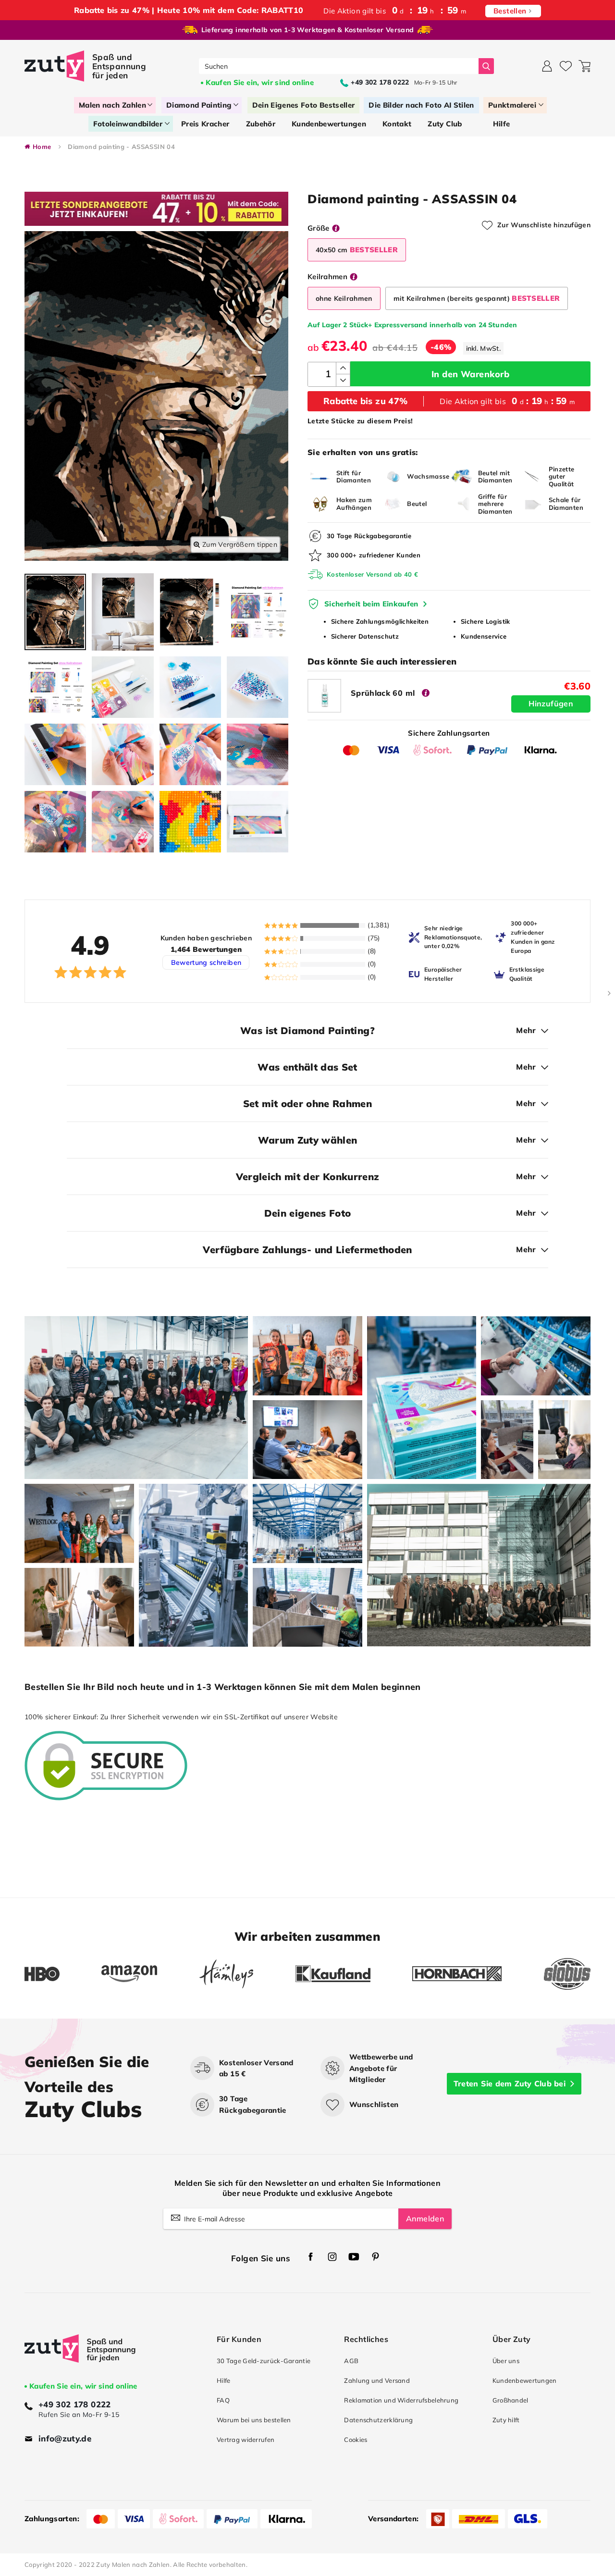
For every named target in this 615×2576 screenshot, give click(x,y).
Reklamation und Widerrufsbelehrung (401, 2400)
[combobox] (339, 66)
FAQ (223, 2400)
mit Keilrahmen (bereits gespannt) (477, 298)
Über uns (506, 2361)
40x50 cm (357, 250)
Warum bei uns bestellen (254, 2420)
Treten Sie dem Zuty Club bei (510, 2083)
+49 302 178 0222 (75, 2404)
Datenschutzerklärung (378, 2420)
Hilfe (223, 2380)
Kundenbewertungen (525, 2380)
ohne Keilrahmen (344, 298)
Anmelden (425, 2219)
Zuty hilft (506, 2420)
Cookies (356, 2440)
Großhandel (510, 2400)
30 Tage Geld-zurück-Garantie (264, 2361)
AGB (351, 2361)
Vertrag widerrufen (246, 2440)
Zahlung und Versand (377, 2380)
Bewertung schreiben (206, 962)
